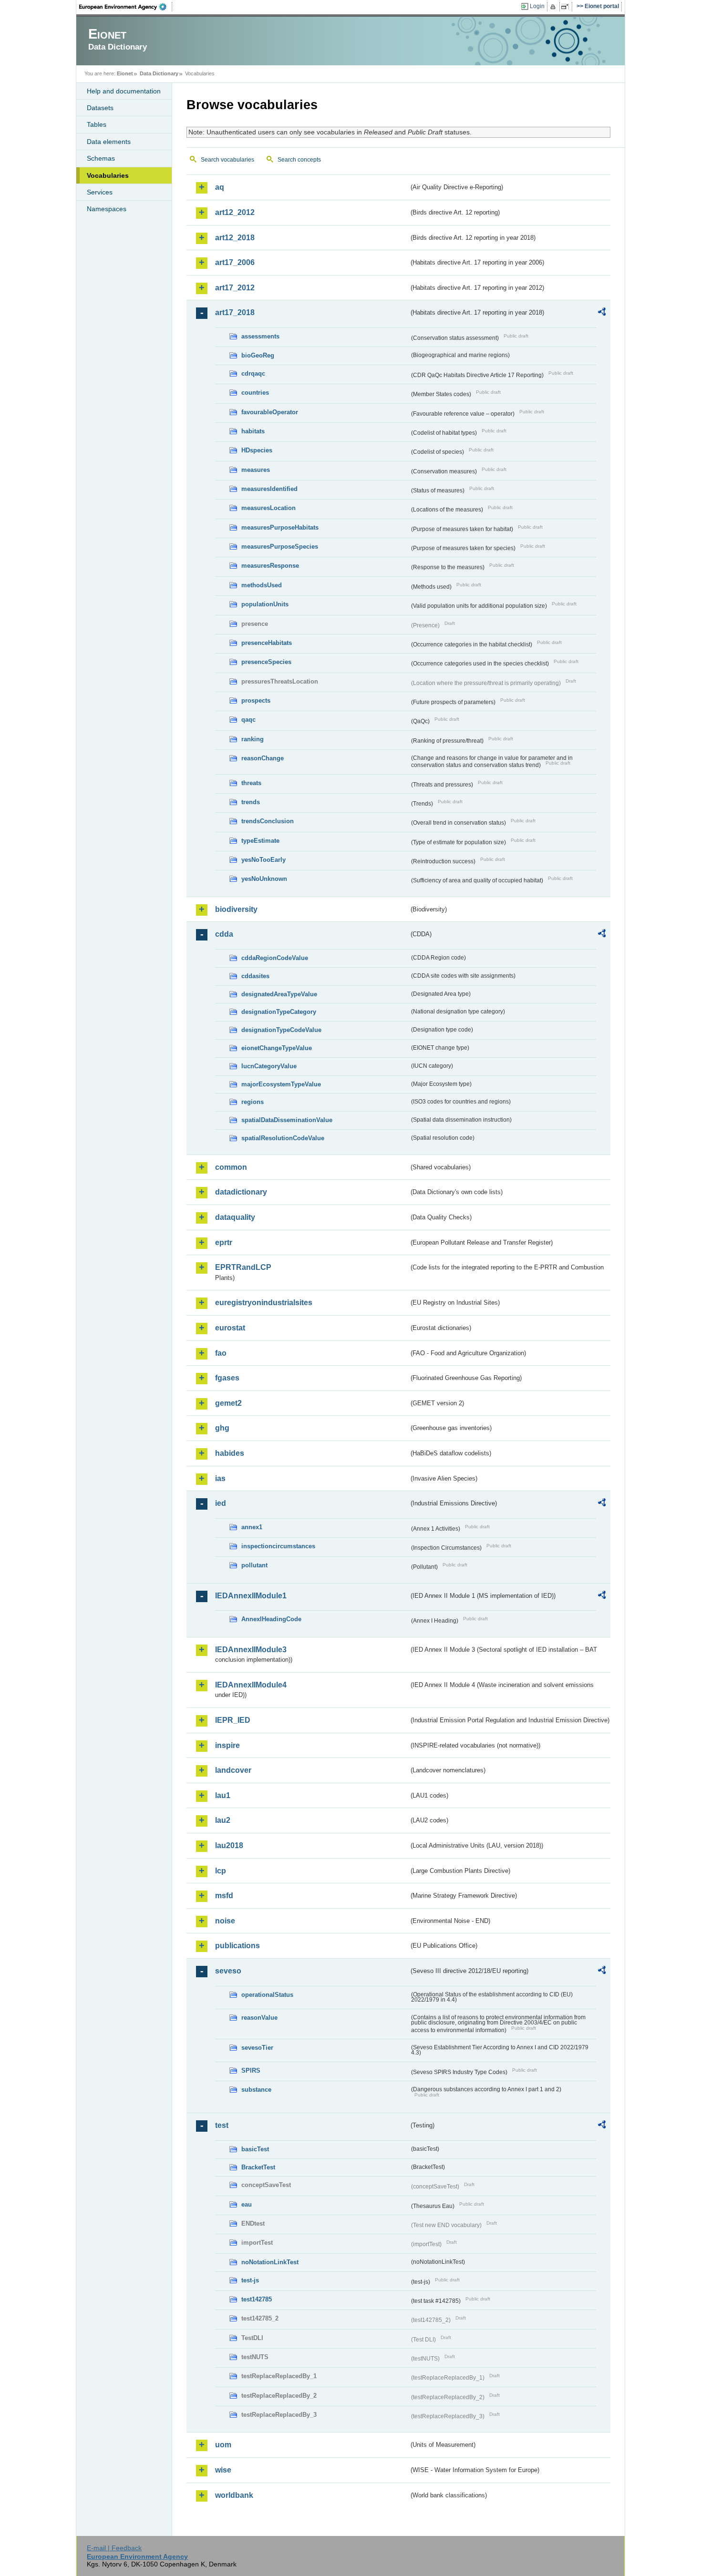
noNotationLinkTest (270, 2262)
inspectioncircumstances (278, 1546)
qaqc (248, 720)
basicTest (255, 2149)
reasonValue (259, 2018)
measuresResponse (270, 566)
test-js (250, 2280)
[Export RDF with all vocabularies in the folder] (602, 313)
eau (247, 2204)
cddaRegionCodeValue (275, 958)
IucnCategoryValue (269, 1066)
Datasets (100, 108)
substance (256, 2090)
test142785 (257, 2299)
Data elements (109, 142)
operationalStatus (267, 1995)
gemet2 (228, 1403)
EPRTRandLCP (243, 1267)
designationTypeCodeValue (281, 1030)
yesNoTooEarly (263, 860)
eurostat (230, 1328)
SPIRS (251, 2070)
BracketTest (258, 2167)
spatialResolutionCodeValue (283, 1138)
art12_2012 (235, 212)
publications (237, 1946)
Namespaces (107, 209)
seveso (228, 1971)
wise (223, 2470)
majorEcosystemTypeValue (281, 1084)
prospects (256, 700)
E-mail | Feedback (114, 2548)
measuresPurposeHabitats (280, 527)
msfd (224, 1896)
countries (255, 393)
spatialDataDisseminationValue (287, 1120)
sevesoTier (257, 2048)
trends (251, 802)
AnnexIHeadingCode (271, 1619)
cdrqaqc (253, 373)
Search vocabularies (227, 160)
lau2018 (229, 1845)
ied (221, 1503)
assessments (260, 336)
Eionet (125, 73)
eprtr (224, 1242)
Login (537, 6)
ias (220, 1478)
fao (221, 1353)
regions (253, 1102)
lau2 (223, 1820)
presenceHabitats (267, 643)
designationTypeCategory (279, 1012)
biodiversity (236, 909)
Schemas (101, 158)
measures (256, 470)
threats (251, 783)
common (231, 1167)
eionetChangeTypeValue (277, 1048)
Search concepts (299, 160)
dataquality (235, 1217)
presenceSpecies (266, 662)
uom (223, 2445)
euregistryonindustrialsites (264, 1303)
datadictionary (241, 1192)
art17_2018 (235, 312)
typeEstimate (260, 841)
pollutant (254, 1565)
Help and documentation (124, 91)
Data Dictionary (159, 73)
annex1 (252, 1527)
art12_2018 (235, 238)
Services (100, 192)
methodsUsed (262, 585)
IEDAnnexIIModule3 (251, 1650)
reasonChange (263, 758)
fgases (227, 1378)
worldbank (234, 2495)
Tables (97, 124)
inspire (227, 1745)
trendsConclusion (268, 821)
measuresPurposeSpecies (280, 547)
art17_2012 (235, 288)
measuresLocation (268, 508)
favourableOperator (270, 412)
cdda (224, 934)
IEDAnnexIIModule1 (251, 1596)
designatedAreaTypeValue (279, 994)
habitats (253, 431)
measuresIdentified (269, 489)
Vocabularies (108, 175)
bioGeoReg (258, 355)
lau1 (223, 1795)
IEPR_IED (233, 1720)
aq (220, 187)
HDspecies (257, 450)
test (222, 2125)
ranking (253, 739)
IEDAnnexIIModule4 (251, 1685)
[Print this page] (554, 7)
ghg (222, 1428)
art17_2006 (235, 262)
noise (225, 1921)
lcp (221, 1871)
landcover (233, 1770)
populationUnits (265, 604)
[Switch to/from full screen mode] (567, 7)
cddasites (255, 976)
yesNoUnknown (264, 879)
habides (230, 1453)
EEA (126, 7)
